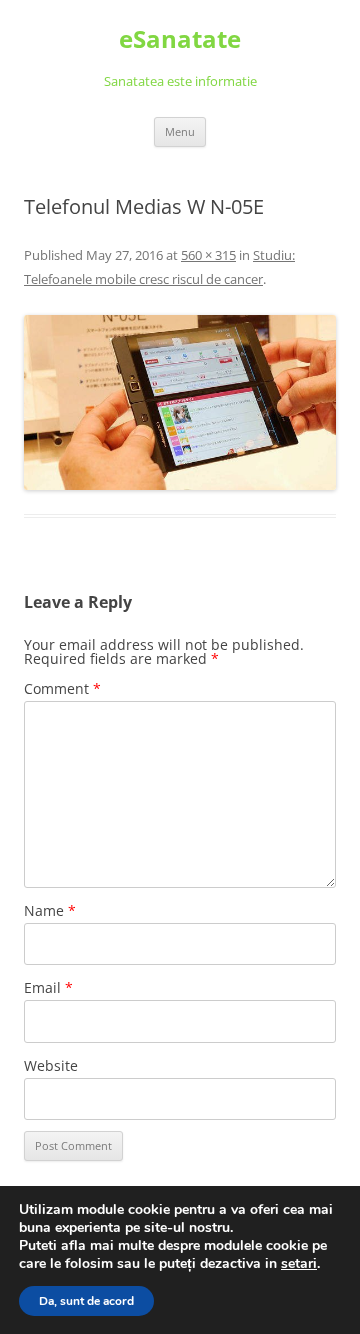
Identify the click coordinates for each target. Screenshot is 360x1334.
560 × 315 (208, 255)
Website (51, 1065)
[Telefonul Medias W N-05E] (180, 403)
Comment (62, 688)
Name (50, 910)
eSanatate (180, 39)
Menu (180, 131)
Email (48, 987)
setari (299, 1264)
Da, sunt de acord (86, 1301)
